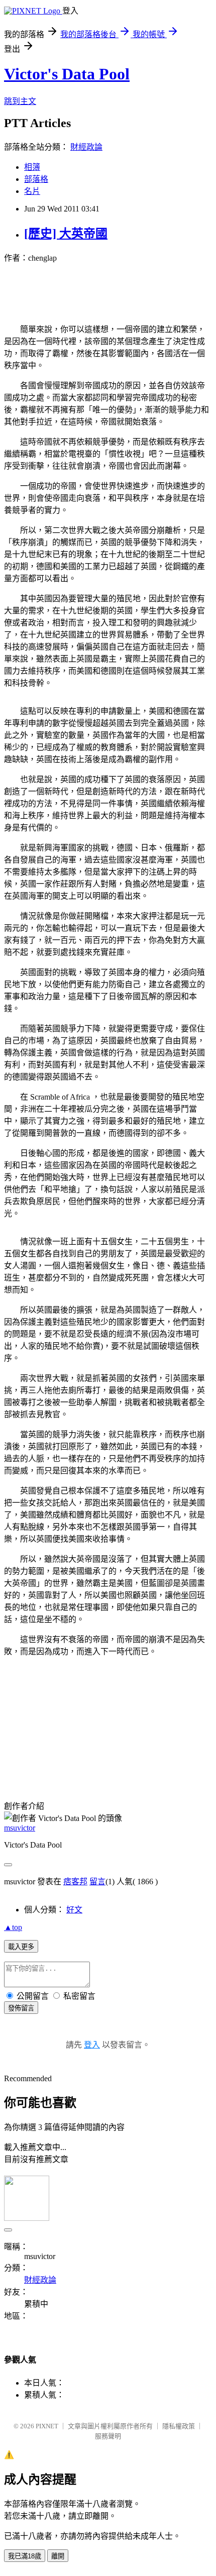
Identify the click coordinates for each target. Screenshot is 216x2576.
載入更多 (21, 1947)
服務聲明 (108, 2436)
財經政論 (86, 147)
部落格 (36, 179)
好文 (74, 1910)
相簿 (32, 167)
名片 (32, 191)
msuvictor (20, 1828)
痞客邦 (75, 1882)
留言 (97, 1882)
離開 (58, 2556)
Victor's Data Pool (67, 74)
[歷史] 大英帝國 (66, 234)
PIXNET (47, 2426)
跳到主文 (20, 101)
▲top (13, 1927)
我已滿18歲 (25, 2556)
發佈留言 (21, 2008)
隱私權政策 (179, 2426)
